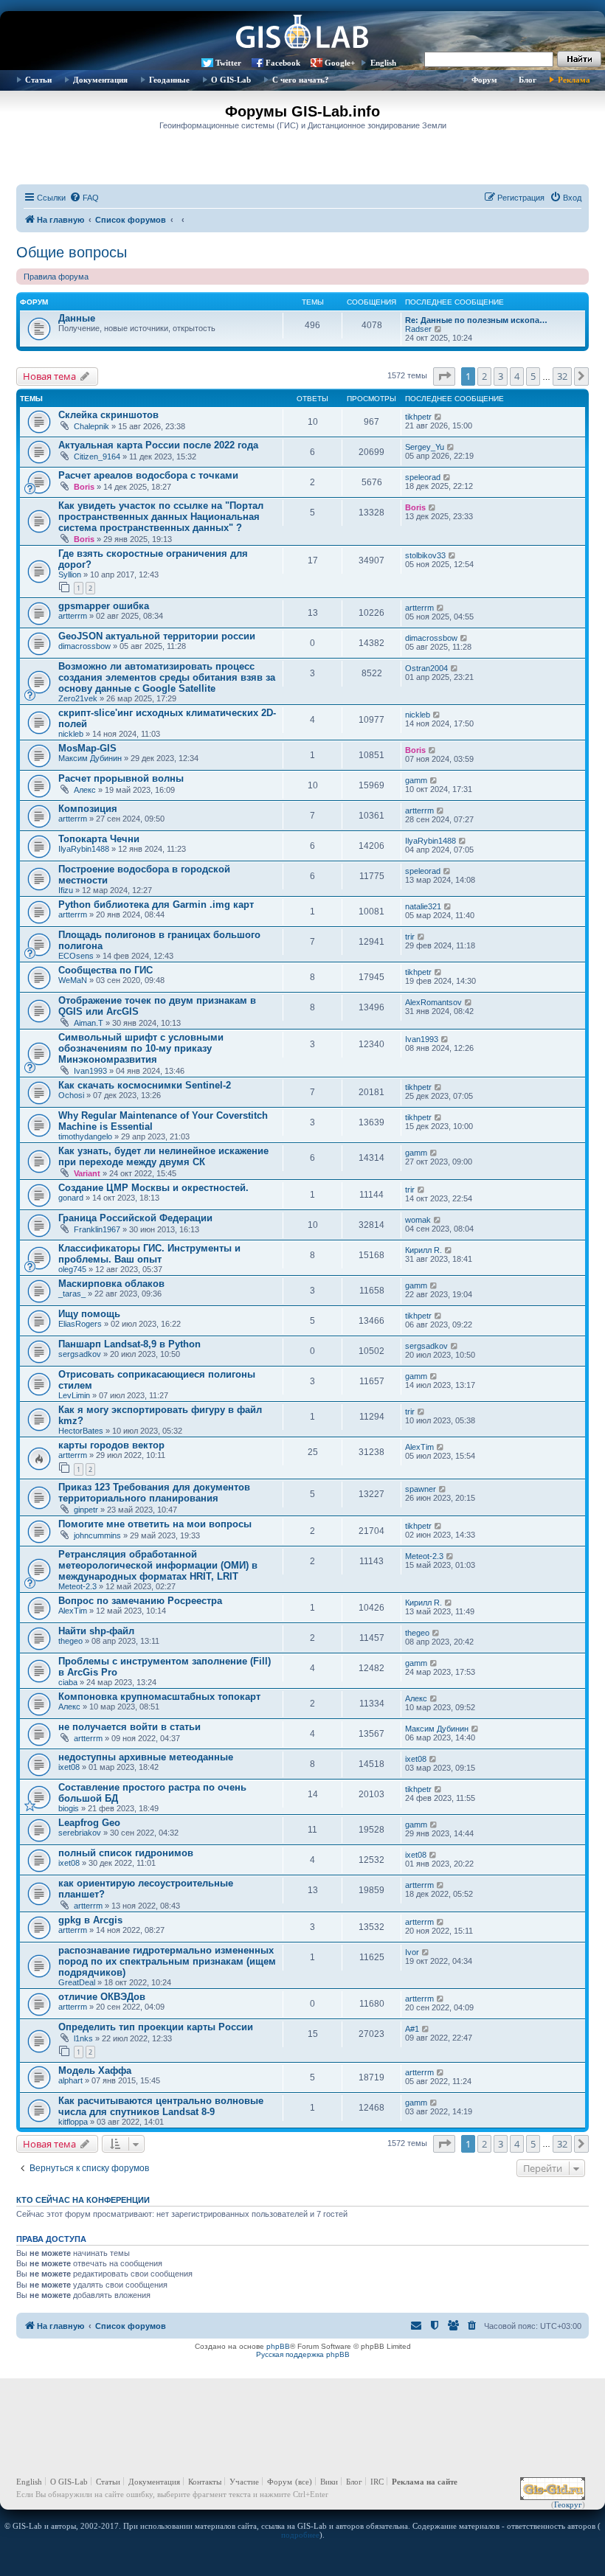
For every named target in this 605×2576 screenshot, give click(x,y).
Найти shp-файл (96, 1631)
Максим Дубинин (90, 758)
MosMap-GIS (87, 748)
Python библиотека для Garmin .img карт (156, 905)
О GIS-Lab (231, 80)
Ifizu (66, 890)
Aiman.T (89, 1023)
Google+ (340, 63)
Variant (87, 1173)
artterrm (73, 616)
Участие (244, 2482)
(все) (304, 2482)
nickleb (71, 734)
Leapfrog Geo (89, 1823)
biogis (69, 1808)
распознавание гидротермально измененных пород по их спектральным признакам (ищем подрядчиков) (167, 1961)
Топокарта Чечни (99, 839)
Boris (84, 487)
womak (418, 1220)
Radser (418, 329)
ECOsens (76, 956)
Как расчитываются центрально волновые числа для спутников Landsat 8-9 (161, 2106)
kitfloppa (73, 2122)
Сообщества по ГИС (106, 970)
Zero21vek (78, 698)
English (383, 63)
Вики (329, 2482)
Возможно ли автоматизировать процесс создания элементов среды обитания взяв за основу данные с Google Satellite (167, 677)
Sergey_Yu (425, 447)
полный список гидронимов (126, 1853)
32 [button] (562, 376)
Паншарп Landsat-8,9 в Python (129, 1344)
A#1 (412, 2029)
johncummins (97, 1535)
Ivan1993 (90, 1071)
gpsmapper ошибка (104, 606)
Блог (528, 80)
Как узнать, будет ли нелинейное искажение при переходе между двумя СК (163, 1156)
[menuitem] (84, 198)
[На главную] (302, 33)
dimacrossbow (84, 646)
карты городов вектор (111, 1445)
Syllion (70, 574)
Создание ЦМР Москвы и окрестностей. (153, 1188)
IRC (377, 2482)
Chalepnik (91, 426)
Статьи (38, 80)
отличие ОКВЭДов (102, 1997)
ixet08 (69, 1767)
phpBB (278, 2346)
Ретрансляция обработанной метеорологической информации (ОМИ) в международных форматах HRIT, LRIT (158, 1565)
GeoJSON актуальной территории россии (157, 636)
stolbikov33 (425, 555)
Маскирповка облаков (111, 1284)
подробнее (300, 2535)
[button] (444, 376)
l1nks (83, 2038)
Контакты (205, 2482)
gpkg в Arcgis (90, 1920)
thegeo (70, 1641)
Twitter (228, 63)
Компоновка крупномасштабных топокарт (159, 1697)
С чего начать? (301, 80)
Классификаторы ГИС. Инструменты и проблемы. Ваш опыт (149, 1254)
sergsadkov (80, 1354)
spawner (421, 1489)
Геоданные (169, 80)
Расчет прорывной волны (121, 778)
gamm (416, 780)
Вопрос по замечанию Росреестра (140, 1601)
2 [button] (484, 376)
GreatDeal (77, 1982)
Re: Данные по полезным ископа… (476, 320)
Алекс (85, 790)
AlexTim (419, 1447)
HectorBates (81, 1431)
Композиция (88, 809)
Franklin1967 (97, 1229)
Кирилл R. (423, 1250)
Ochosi (71, 1095)
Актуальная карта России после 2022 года (158, 445)
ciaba (68, 1682)
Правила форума (56, 277)
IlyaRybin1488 (84, 849)
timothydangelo (85, 1136)
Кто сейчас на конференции (83, 2200)
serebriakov (80, 1833)
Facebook (283, 63)
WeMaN (73, 980)
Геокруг (568, 2504)
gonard (71, 1198)
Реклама (574, 80)
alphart (70, 2080)
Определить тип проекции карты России (156, 2027)
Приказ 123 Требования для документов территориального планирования (154, 1493)
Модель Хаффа (95, 2070)
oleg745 (72, 1269)
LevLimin (74, 1395)
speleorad (423, 477)
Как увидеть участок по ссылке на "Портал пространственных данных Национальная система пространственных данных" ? (161, 517)
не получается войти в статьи (129, 1727)
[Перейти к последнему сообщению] (439, 417)
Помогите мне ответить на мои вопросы (155, 1524)
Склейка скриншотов (108, 415)
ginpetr (86, 1510)
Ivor (412, 1952)
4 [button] (517, 376)
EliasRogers (80, 1324)
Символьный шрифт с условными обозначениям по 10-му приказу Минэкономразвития (141, 1048)
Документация (100, 80)
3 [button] (501, 376)
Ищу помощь (89, 1314)
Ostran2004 (426, 668)
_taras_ (72, 1294)
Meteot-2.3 (77, 1586)
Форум (484, 80)
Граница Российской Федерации (135, 1218)
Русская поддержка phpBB (303, 2354)
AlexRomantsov (433, 1002)
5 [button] (533, 376)
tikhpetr (418, 417)
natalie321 (423, 906)
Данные (77, 318)
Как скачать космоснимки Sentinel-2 (145, 1085)
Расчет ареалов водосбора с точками (148, 475)
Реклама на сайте (425, 2482)
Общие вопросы (72, 252)
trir (410, 937)
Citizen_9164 (97, 456)
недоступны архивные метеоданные (146, 1757)
